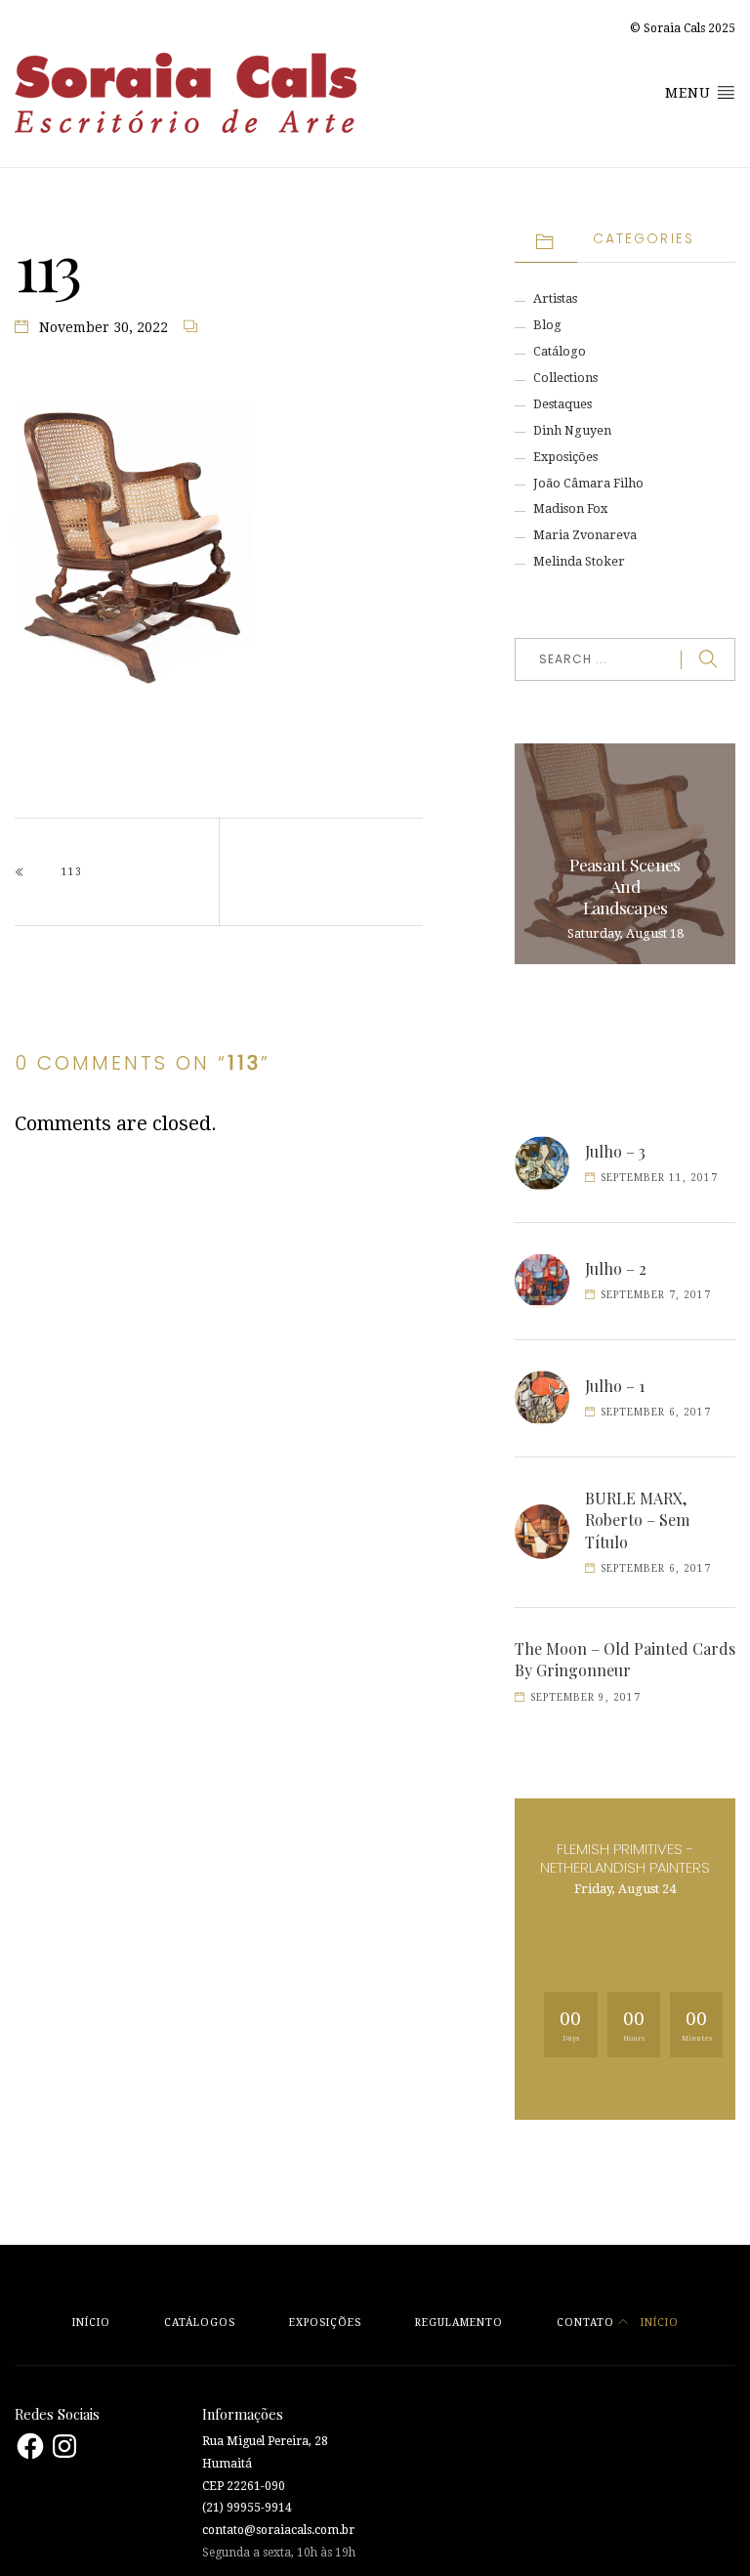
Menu (690, 93)
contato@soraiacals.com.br (278, 2530)
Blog (547, 325)
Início (91, 2323)
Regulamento (459, 2323)
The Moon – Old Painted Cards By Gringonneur (625, 1659)
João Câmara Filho (588, 483)
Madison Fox (570, 508)
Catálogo (560, 351)
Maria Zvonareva (585, 535)
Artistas (555, 298)
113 (72, 872)
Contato (585, 2323)
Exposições (565, 457)
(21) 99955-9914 (247, 2508)
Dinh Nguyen (572, 430)
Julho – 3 (615, 1151)
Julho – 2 (616, 1268)
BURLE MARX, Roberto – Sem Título (637, 1520)
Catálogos (200, 2323)
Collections (565, 378)
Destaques (562, 404)
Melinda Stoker (579, 561)
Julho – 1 (615, 1386)
